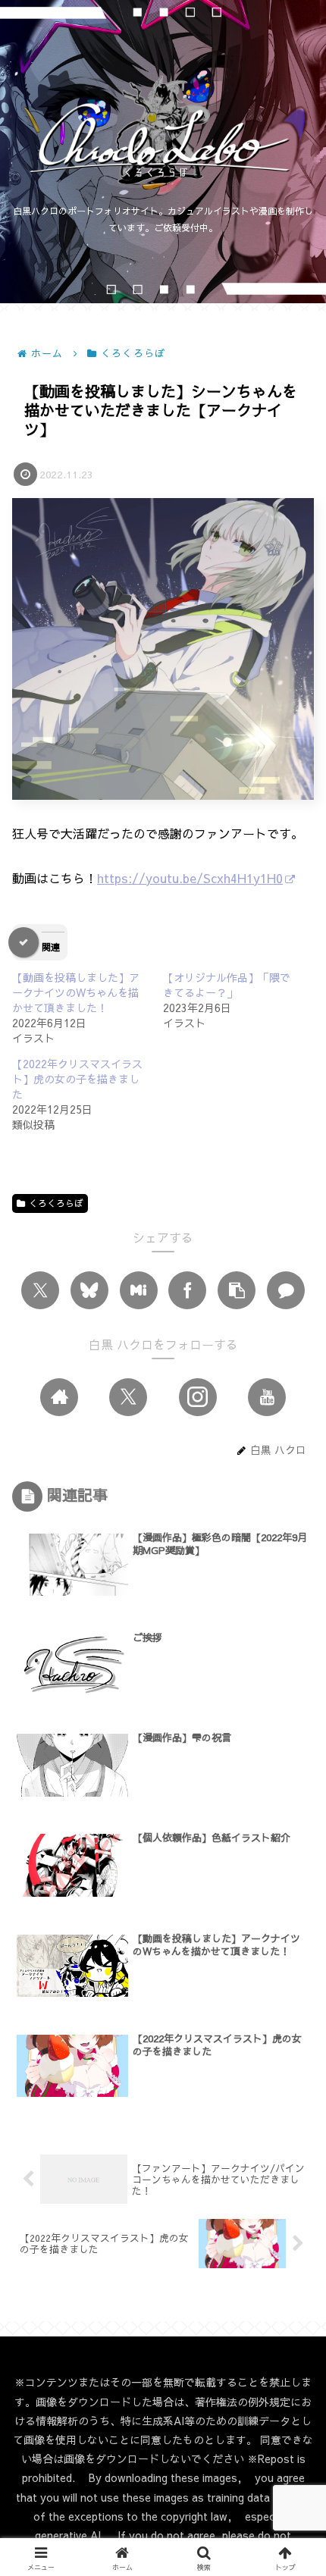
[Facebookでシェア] (187, 1290)
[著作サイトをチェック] (59, 1397)
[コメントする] (286, 1290)
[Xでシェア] (40, 1290)
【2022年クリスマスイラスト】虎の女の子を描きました (77, 1079)
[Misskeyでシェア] (139, 1290)
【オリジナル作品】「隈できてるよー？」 (227, 985)
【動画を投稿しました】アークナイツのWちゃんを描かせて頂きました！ (76, 992)
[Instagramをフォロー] (198, 1397)
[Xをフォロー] (128, 1397)
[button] (237, 1290)
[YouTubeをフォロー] (267, 1397)
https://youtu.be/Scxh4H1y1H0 (190, 878)
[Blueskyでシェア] (89, 1290)
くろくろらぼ (56, 1203)
